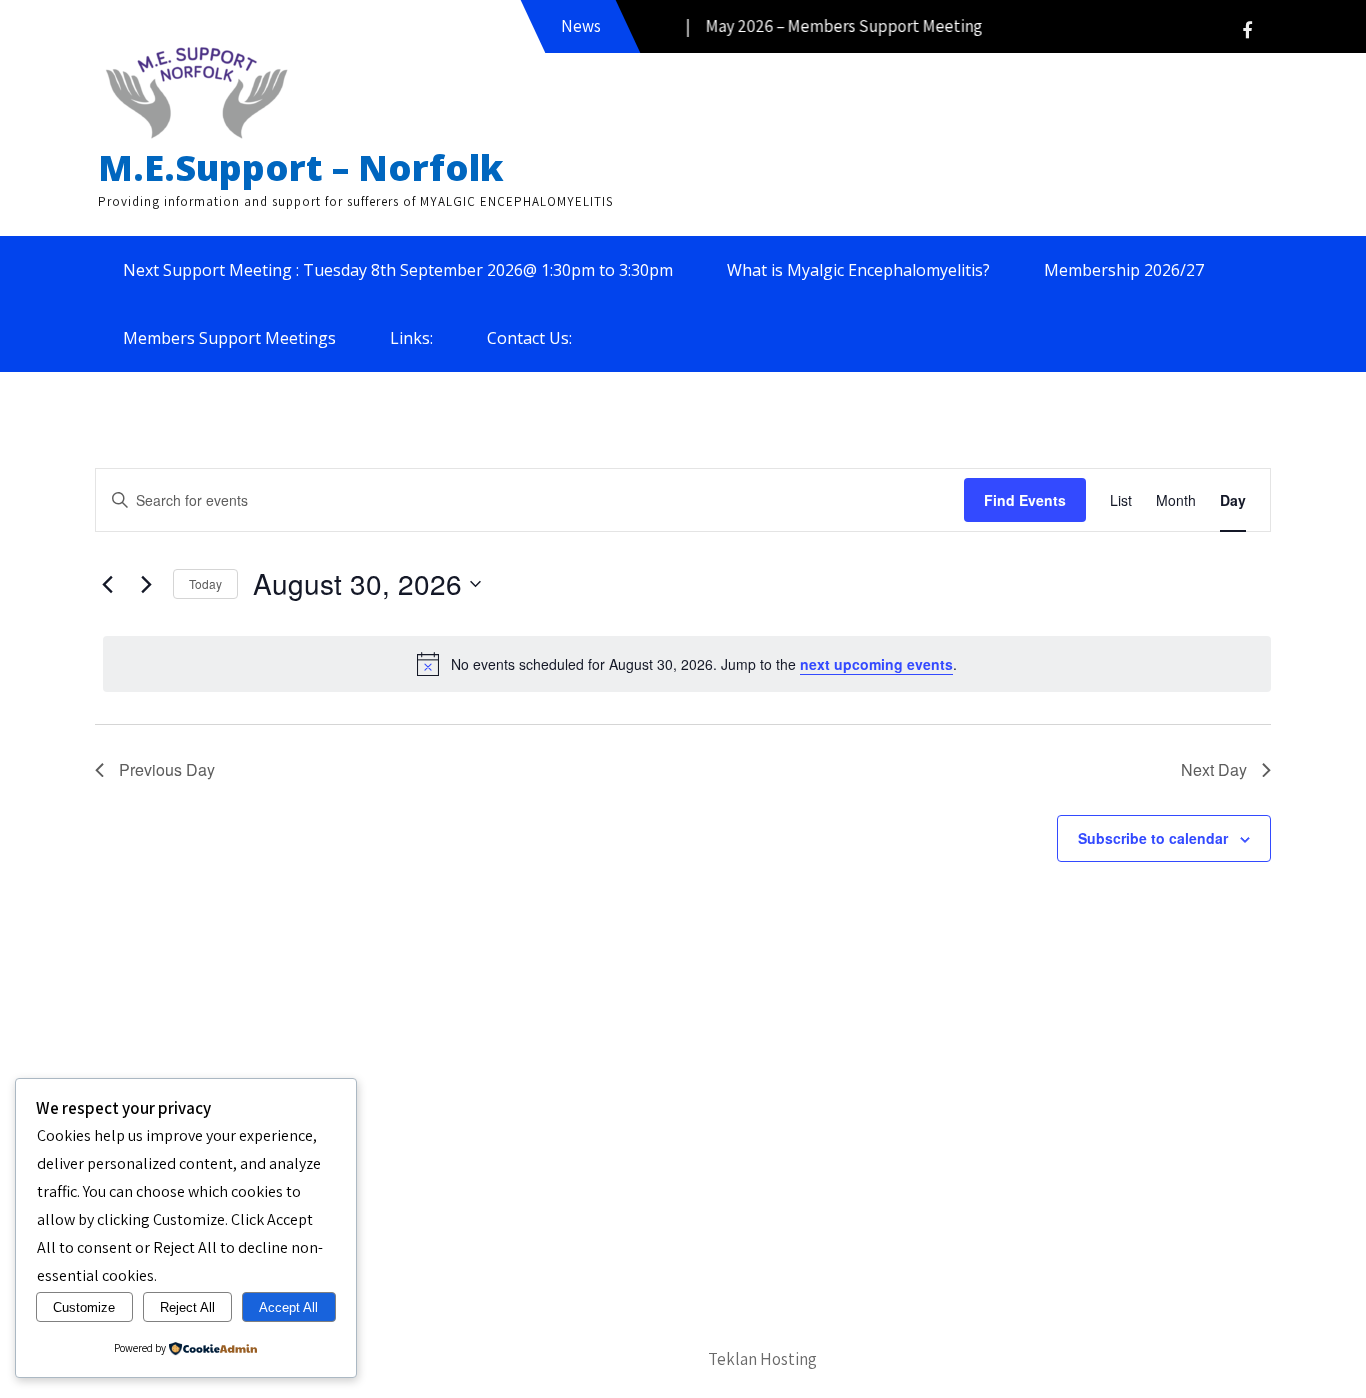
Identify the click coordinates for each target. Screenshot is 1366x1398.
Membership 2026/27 (1124, 270)
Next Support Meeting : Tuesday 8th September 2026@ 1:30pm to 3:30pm (398, 270)
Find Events (1025, 500)
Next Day (1214, 769)
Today (205, 583)
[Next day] (146, 584)
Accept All (288, 1307)
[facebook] (1247, 29)
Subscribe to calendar (1153, 838)
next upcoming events (876, 664)
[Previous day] (107, 584)
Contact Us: (529, 338)
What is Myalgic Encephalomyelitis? (858, 270)
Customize (84, 1307)
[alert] (687, 664)
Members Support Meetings (229, 338)
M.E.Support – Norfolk (301, 167)
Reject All (187, 1307)
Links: (411, 338)
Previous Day (167, 769)
